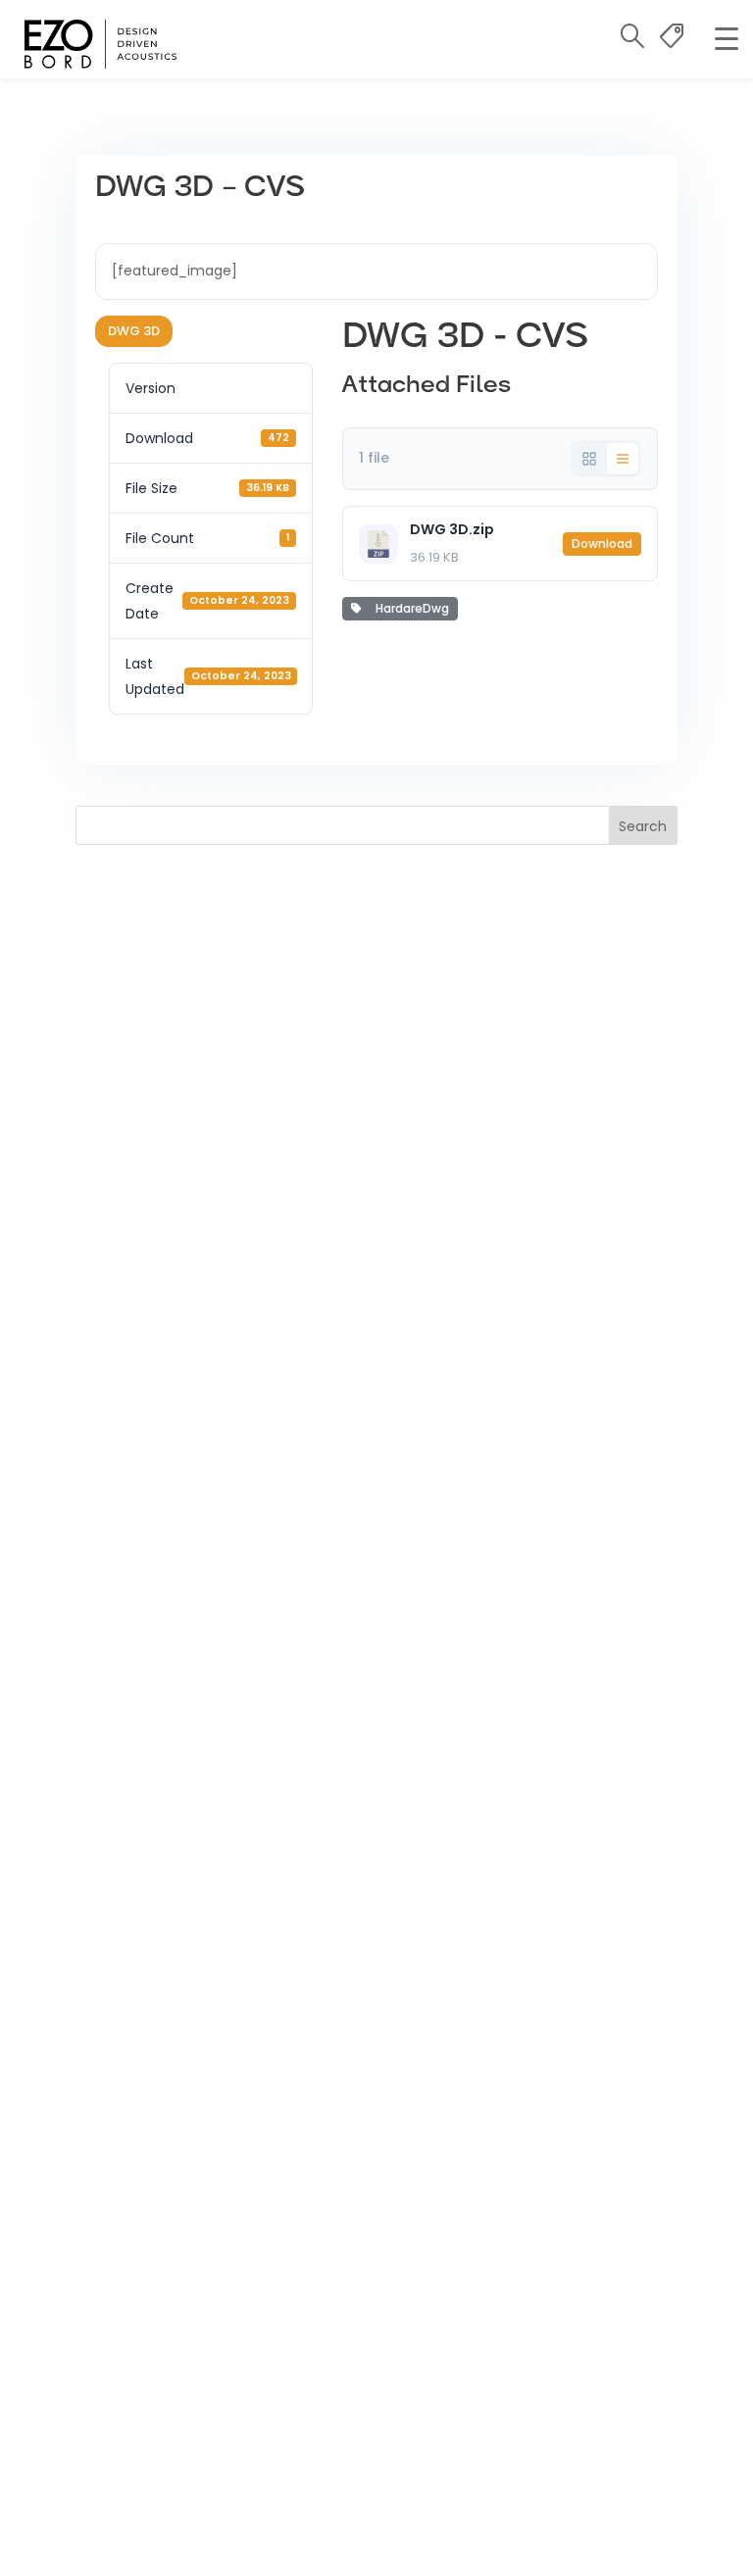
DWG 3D (134, 331)
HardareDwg (409, 608)
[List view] (623, 459)
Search (643, 826)
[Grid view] (589, 459)
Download (602, 544)
